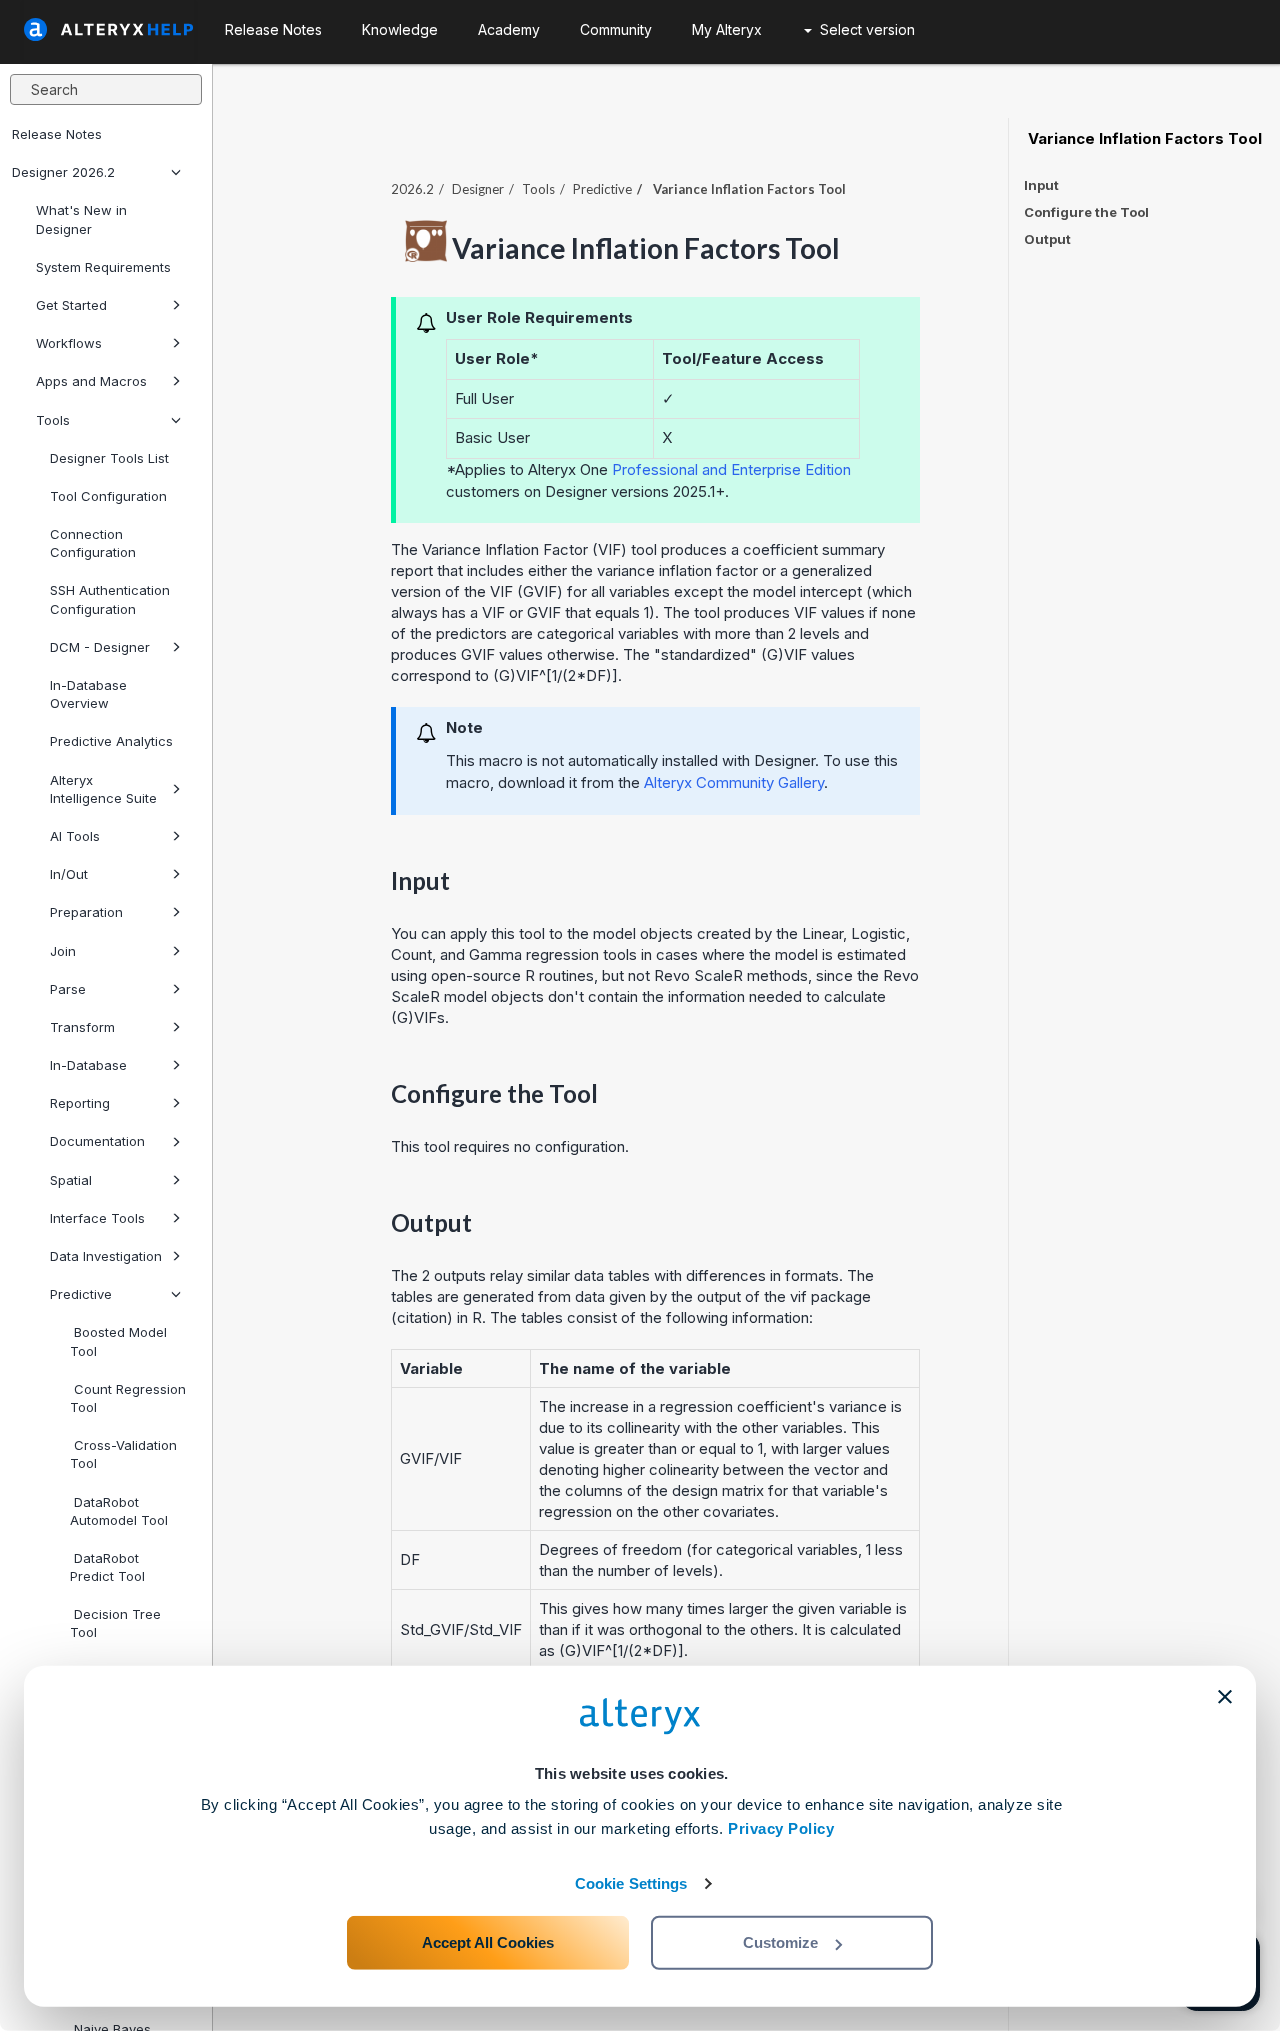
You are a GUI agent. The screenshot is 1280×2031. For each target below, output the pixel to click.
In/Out (69, 874)
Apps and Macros (91, 381)
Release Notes (57, 134)
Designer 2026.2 (63, 172)
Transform (82, 1027)
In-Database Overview (88, 694)
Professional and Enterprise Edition (731, 469)
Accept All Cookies (488, 1942)
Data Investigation (106, 1256)
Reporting (80, 1103)
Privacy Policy (781, 1828)
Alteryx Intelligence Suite (103, 789)
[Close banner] (1225, 1697)
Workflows (69, 343)
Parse (68, 989)
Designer (478, 189)
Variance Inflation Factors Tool (1143, 139)
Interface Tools (97, 1218)
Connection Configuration (93, 543)
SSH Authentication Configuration (110, 599)
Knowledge (400, 29)
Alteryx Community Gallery (734, 782)
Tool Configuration (108, 496)
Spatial (71, 1180)
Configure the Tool (1086, 212)
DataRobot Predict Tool (107, 1567)
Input (1041, 185)
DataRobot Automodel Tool (119, 1511)
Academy (509, 29)
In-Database (88, 1065)
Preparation (86, 912)
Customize (780, 1942)
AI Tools (75, 836)
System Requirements (103, 267)
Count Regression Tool (128, 1398)
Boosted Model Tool (118, 1341)
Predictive (81, 1294)
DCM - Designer (100, 647)
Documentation (97, 1141)
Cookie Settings (631, 1883)
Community (616, 29)
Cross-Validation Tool (123, 1454)
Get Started (71, 305)
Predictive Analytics (111, 741)
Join (63, 951)
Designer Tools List (109, 458)
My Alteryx (727, 29)
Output (1047, 239)
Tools (53, 420)
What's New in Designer (81, 219)
